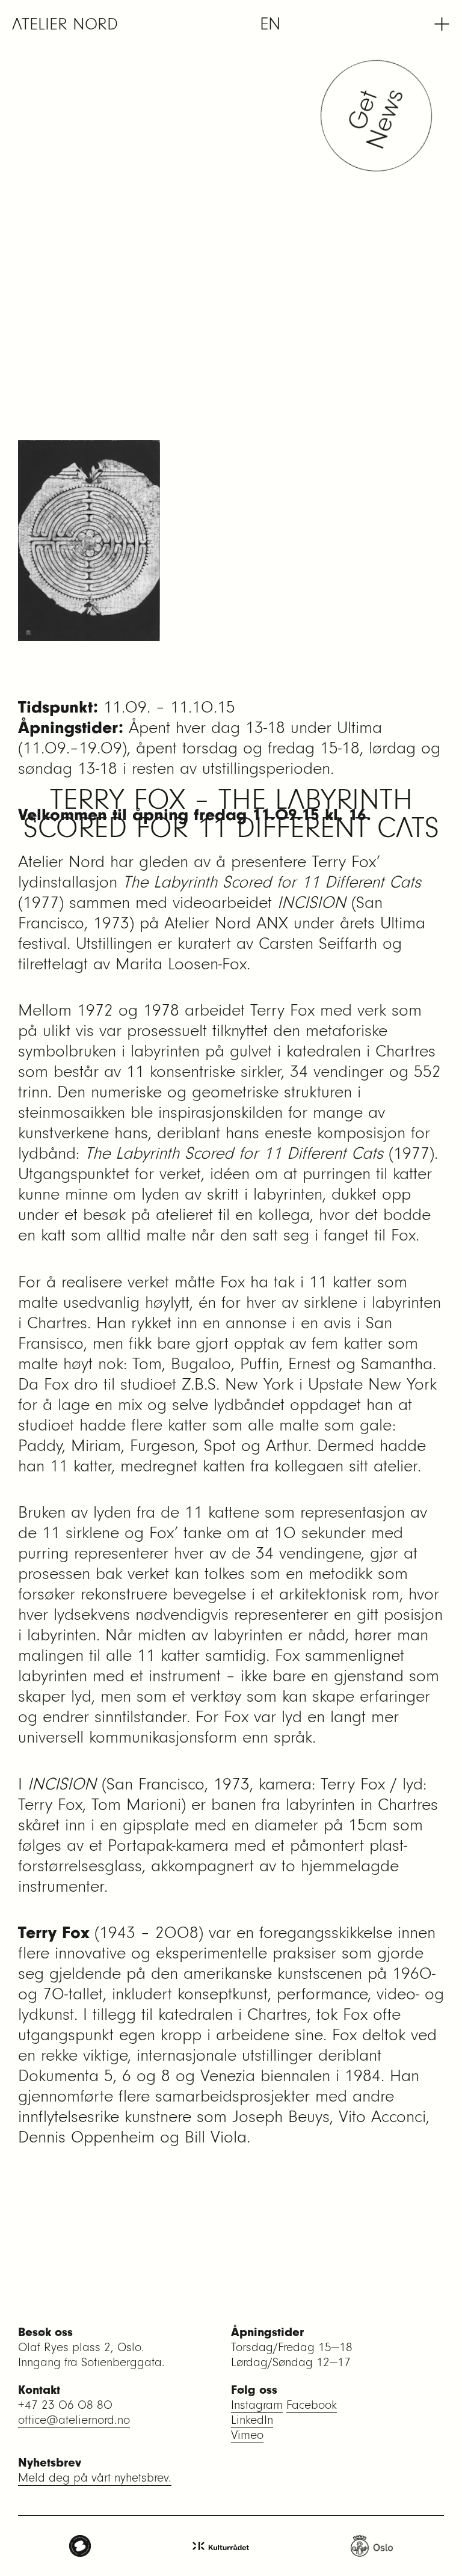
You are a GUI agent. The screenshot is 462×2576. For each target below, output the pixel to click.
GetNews (380, 116)
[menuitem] (270, 24)
